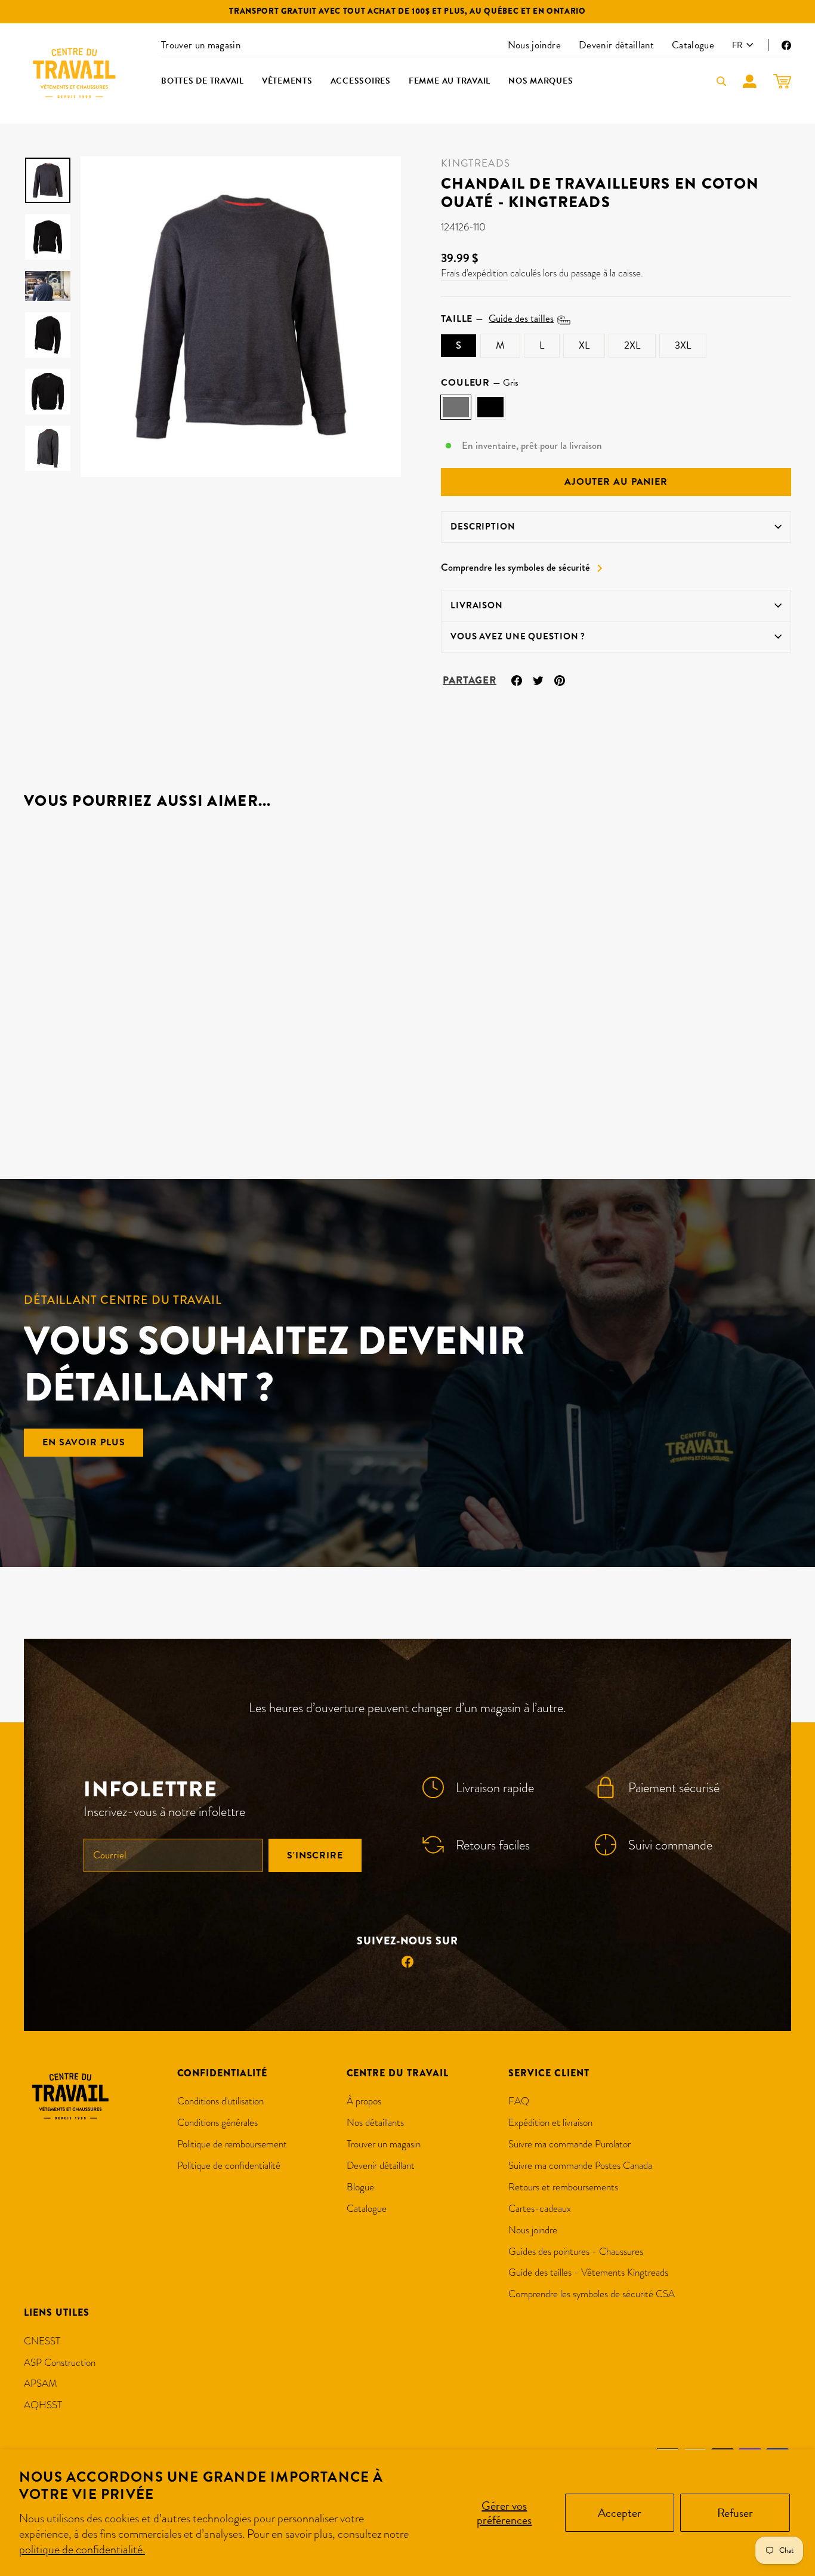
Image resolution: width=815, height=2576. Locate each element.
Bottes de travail (203, 81)
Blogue (360, 2187)
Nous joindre (534, 45)
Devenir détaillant (616, 45)
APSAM (41, 2383)
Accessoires (361, 81)
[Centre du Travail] (75, 73)
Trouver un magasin (201, 45)
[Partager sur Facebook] (517, 679)
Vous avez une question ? (518, 636)
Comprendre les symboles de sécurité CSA (592, 2294)
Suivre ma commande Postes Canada (580, 2166)
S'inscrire (315, 1855)
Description (483, 527)
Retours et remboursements (563, 2187)
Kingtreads (476, 163)
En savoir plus (84, 1442)
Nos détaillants (375, 2123)
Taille (497, 319)
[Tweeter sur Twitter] (538, 679)
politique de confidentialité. (82, 2549)
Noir (490, 407)
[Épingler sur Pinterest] (560, 679)
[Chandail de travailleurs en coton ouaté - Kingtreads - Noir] (48, 1093)
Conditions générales (217, 2123)
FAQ (519, 2101)
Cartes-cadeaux (540, 2209)
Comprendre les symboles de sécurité (515, 568)
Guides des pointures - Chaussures (576, 2252)
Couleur (480, 383)
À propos (364, 2101)
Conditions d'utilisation (220, 2101)
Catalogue (693, 45)
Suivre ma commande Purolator (569, 2144)
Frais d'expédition (474, 273)
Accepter (620, 2513)
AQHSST (43, 2405)
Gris (456, 407)
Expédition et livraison (550, 2123)
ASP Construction (60, 2363)
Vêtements (287, 81)
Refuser (735, 2513)
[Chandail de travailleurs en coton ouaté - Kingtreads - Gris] (32, 1093)
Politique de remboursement (232, 2144)
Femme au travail (450, 81)
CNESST (42, 2341)
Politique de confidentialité (229, 2166)
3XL (683, 345)
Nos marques (541, 81)
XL (584, 345)
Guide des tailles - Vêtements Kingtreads (588, 2272)
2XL (632, 345)
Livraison (477, 605)
